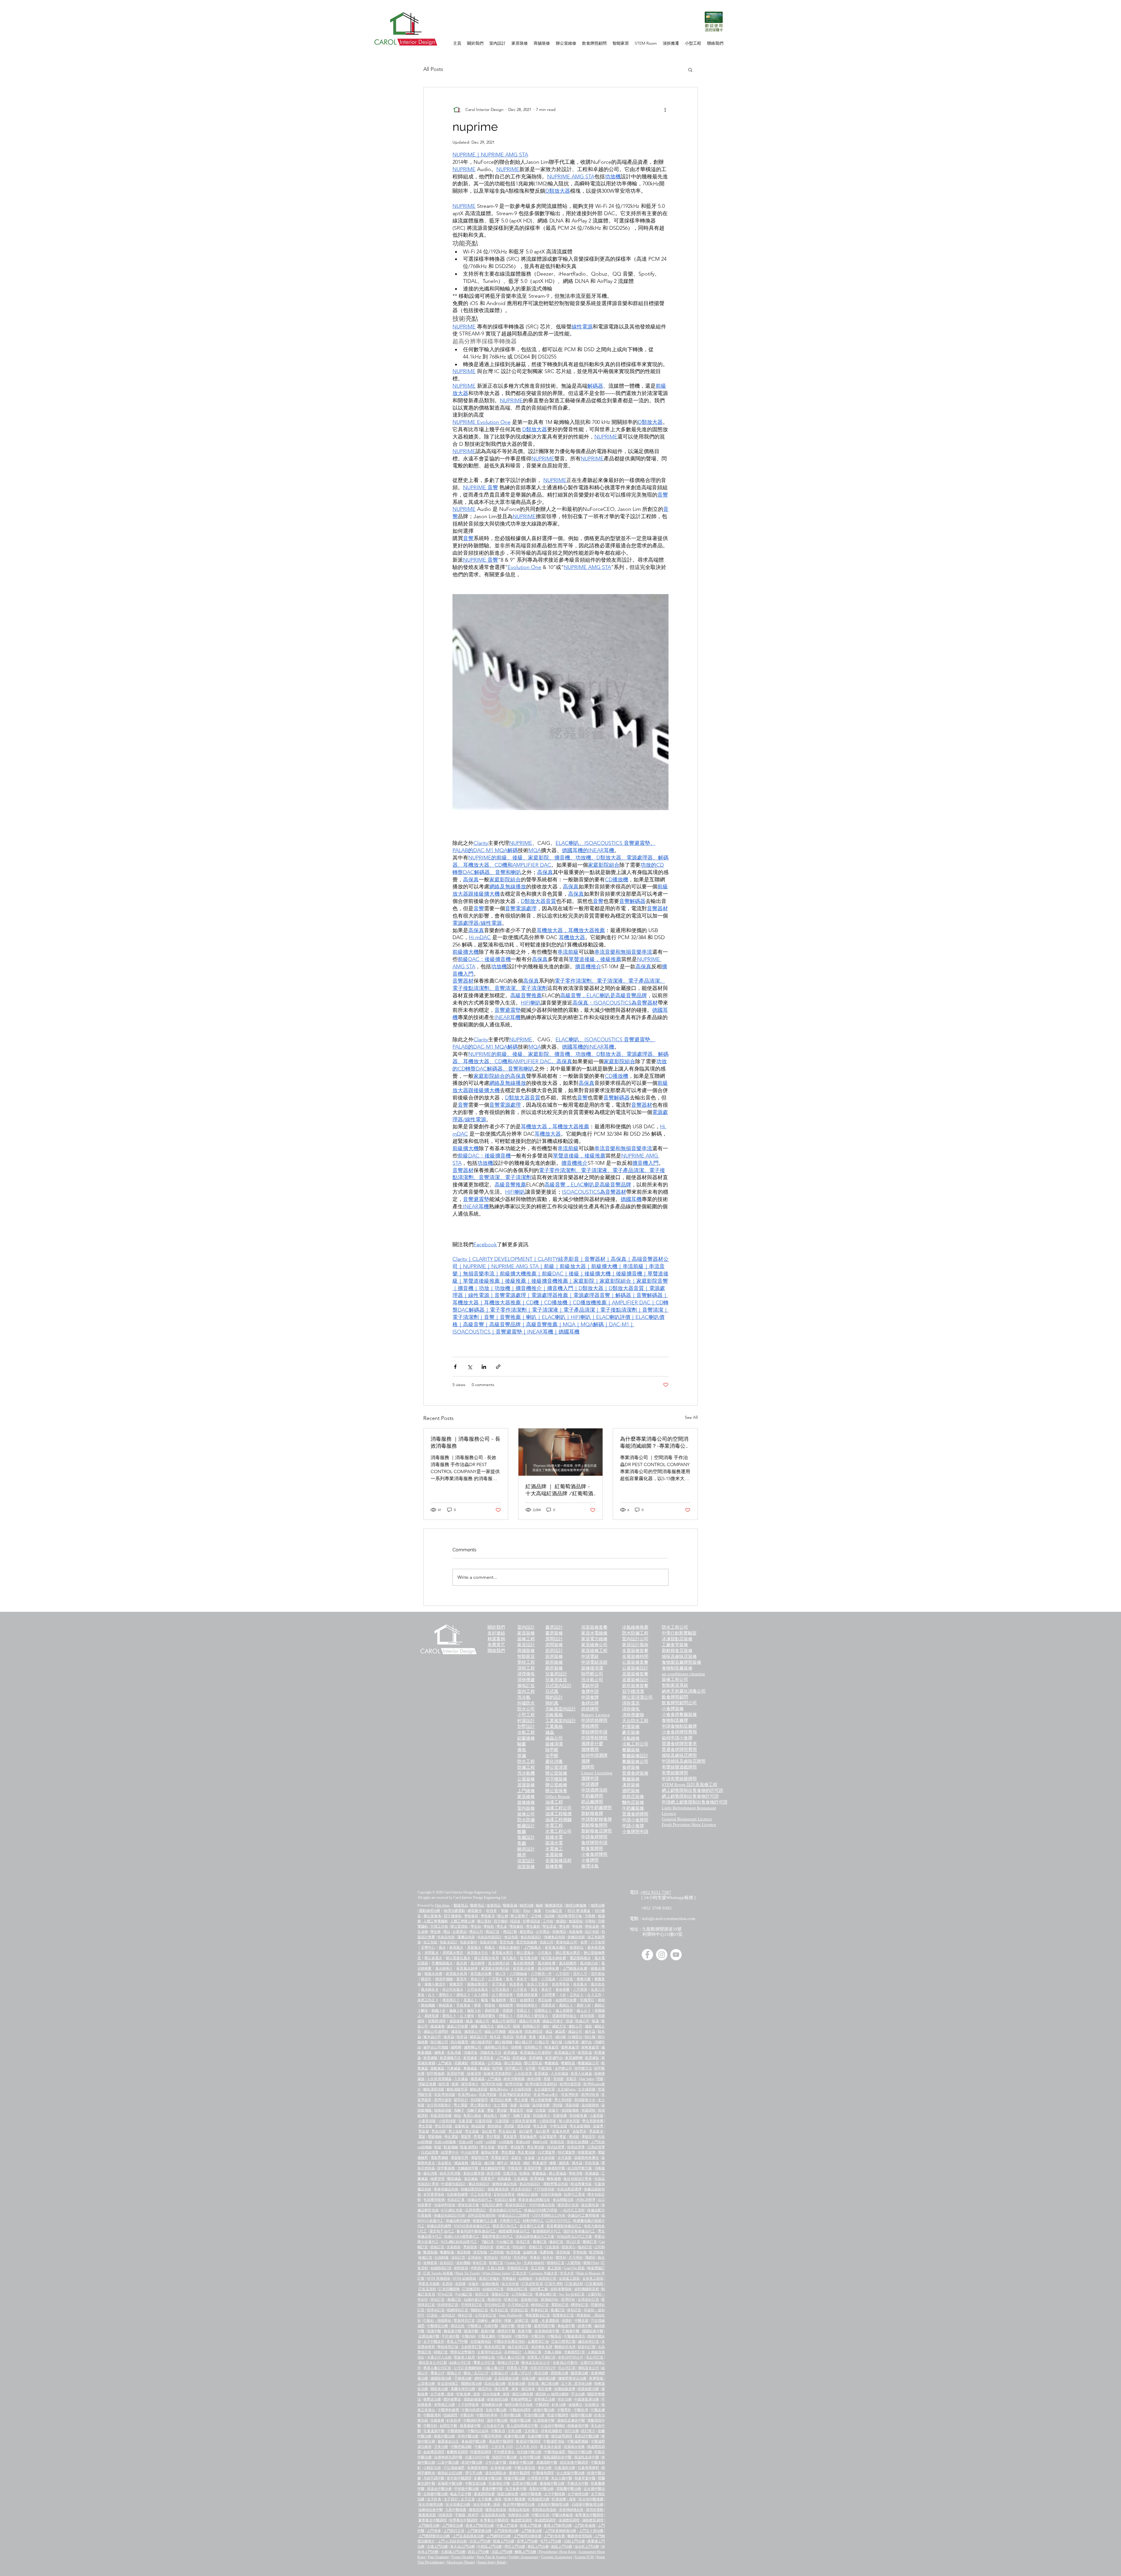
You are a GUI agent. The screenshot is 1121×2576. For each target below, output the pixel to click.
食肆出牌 (590, 1703)
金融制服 (530, 2252)
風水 (442, 1947)
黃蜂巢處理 (590, 2047)
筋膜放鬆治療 (588, 2389)
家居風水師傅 (467, 1968)
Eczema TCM (584, 2557)
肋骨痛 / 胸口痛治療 (543, 2384)
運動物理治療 (430, 1911)
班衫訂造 (480, 2263)
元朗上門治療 (574, 2541)
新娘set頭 (523, 2142)
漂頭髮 (558, 2105)
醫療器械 (510, 1905)
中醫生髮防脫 (525, 2468)
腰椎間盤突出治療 (572, 2378)
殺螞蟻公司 (531, 2026)
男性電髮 (508, 2152)
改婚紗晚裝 (490, 2284)
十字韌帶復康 (468, 2405)
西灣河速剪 (443, 2100)
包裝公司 (546, 1942)
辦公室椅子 (519, 1916)
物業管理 (438, 2179)
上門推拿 (434, 2531)
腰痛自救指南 (496, 2510)
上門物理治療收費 (528, 2536)
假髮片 (553, 2110)
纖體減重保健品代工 (514, 2231)
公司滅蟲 (495, 2063)
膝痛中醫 (488, 2331)
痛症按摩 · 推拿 (506, 2389)
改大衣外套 (510, 2284)
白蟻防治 (575, 2037)
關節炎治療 (439, 2389)
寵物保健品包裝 (505, 2184)
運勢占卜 (446, 1995)
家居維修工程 (594, 1651)
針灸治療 (559, 2405)
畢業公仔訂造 (484, 2363)
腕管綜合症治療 (450, 2473)
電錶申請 (590, 1686)
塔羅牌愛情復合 (564, 2016)
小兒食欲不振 (494, 2426)
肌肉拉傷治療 (495, 2384)
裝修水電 (554, 1837)
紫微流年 (456, 1984)
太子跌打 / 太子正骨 (459, 2499)
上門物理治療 (429, 2525)
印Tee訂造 (445, 2294)
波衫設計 (447, 2263)
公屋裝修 (526, 1779)
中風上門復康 (507, 2525)
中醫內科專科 (487, 2415)
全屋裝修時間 (635, 1656)
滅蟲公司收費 (458, 2026)
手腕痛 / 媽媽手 (467, 2515)
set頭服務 (506, 2142)
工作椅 (536, 1916)
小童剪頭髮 (427, 2121)
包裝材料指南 (445, 2205)
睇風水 (490, 1947)
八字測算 (580, 1990)
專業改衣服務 (429, 2284)
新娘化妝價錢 (578, 2142)
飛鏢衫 (590, 2258)
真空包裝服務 (527, 1942)
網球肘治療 (483, 2378)
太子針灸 (434, 2499)
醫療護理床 (554, 1905)
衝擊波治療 (432, 2399)
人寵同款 (574, 2263)
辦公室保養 (556, 1791)
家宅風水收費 (481, 1974)
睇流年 (426, 1979)
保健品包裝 (576, 1937)
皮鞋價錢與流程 (587, 2289)
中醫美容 (554, 2336)
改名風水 (580, 1984)
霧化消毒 (430, 2173)
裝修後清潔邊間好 (498, 2074)
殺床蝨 (508, 2037)
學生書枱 (533, 1926)
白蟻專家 (572, 2042)
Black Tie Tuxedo (468, 2273)
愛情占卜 (449, 2016)
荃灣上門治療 (527, 2541)
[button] (690, 69)
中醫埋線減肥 (555, 2452)
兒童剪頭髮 (484, 2121)
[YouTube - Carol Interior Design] (676, 1955)
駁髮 (438, 2147)
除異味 (525, 2173)
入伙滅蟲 (461, 2079)
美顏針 (567, 2321)
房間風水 (431, 1953)
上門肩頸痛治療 (506, 2531)
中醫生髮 (582, 2321)
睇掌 (478, 2005)
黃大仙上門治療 (462, 2547)
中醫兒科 (538, 2336)
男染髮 (424, 2131)
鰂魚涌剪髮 (479, 2089)
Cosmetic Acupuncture (557, 2557)
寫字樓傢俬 (453, 1916)
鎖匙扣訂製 (587, 2347)
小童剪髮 (596, 2116)
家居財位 (577, 1947)
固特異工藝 (539, 2289)
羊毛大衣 (567, 2273)
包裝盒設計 (448, 1942)
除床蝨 (462, 2037)
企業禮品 (459, 1932)
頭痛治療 (529, 2378)
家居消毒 (494, 2173)
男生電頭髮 (526, 2152)
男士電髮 (461, 2105)
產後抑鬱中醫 (492, 2489)
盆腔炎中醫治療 (525, 2483)
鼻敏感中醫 (566, 2326)
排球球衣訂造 (448, 2305)
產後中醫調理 (519, 2473)
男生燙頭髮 (536, 2147)
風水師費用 (568, 1963)
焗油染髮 (478, 2126)
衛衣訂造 (523, 2242)
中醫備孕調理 (543, 2473)
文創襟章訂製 (471, 2347)
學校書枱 (516, 1926)
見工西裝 (538, 2268)
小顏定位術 (432, 2468)
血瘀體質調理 (434, 2452)
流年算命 (598, 1974)
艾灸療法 (531, 2431)
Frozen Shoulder (463, 2557)
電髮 (422, 2137)
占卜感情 (481, 1995)
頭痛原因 (445, 2515)
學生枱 (476, 1926)
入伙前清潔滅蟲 (439, 2079)
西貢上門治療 (478, 2552)
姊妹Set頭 (540, 2142)
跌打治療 (572, 2431)
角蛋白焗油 (472, 2116)
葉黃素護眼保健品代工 (564, 2226)
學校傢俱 (471, 1916)
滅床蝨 (449, 2037)
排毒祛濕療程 (552, 2431)
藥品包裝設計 (479, 2184)
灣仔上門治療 (515, 2547)
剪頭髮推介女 (585, 2100)
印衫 (516, 1911)
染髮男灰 (580, 2131)
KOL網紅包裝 (452, 2210)
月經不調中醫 (434, 2478)
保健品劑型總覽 (458, 2221)
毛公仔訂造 (595, 2357)
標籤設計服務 (528, 2194)
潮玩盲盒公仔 (589, 2368)
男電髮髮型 (500, 2158)
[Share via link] (498, 1367)
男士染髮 (456, 2131)
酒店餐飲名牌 (542, 2347)
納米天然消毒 (450, 2173)
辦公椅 (503, 1916)
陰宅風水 (509, 1958)
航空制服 (596, 2252)
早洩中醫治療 (534, 2415)
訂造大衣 (520, 2273)
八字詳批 (566, 1979)
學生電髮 (451, 2137)
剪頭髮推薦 (578, 2116)
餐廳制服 (447, 2252)
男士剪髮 (521, 2100)
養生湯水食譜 (550, 2447)
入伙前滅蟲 (559, 2074)
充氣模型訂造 (575, 2352)
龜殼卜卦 (474, 2011)
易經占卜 (566, 2005)
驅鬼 (485, 2000)
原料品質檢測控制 (482, 2215)
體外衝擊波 (452, 2399)
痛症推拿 (528, 2389)
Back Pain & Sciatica (492, 2557)
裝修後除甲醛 (555, 2168)
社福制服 (442, 2258)
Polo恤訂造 (554, 1911)
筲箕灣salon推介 (546, 2095)
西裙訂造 (536, 2247)
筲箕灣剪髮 (488, 2095)
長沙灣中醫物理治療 (519, 2504)
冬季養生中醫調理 (494, 2520)
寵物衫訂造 (556, 2263)
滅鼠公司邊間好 (436, 2032)
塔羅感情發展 (527, 1995)
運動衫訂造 (500, 2294)
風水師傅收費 (548, 1968)
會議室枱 (576, 1921)
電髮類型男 (480, 2158)
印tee (527, 1911)
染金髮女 (445, 2163)
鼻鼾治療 (545, 2468)
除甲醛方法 (583, 2068)
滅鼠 (589, 2026)
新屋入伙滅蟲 (581, 2074)
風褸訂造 (540, 2242)
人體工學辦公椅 (462, 1921)
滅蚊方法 (559, 2026)
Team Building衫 (511, 2315)
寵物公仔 (454, 2373)
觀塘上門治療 (504, 2541)
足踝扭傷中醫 (429, 2336)
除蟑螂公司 (533, 2047)
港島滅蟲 (504, 2179)
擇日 (513, 2000)
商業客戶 (488, 2179)
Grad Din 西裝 (574, 2268)
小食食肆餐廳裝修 (679, 1715)
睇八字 (501, 1974)
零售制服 (580, 2252)
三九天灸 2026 (527, 2447)
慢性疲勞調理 (562, 2436)
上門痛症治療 (453, 2525)
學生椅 (564, 1926)
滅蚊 (546, 2026)
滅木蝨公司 (432, 2037)
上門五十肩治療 (591, 2531)
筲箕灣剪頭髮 (445, 2095)
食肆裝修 (631, 1767)
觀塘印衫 (495, 2300)
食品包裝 (511, 1937)
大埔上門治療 (437, 2547)
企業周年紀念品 (490, 2352)
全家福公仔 (500, 2373)
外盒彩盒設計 (522, 2189)
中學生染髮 (558, 2126)
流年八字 (580, 1974)
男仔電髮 (493, 2137)
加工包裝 (430, 1942)
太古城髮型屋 (544, 2089)
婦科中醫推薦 (531, 2494)
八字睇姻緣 (518, 1974)
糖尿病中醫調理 (528, 2441)
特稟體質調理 (481, 2452)
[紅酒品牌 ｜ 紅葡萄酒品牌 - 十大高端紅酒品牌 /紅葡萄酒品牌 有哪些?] (561, 1452)
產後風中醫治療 (552, 2483)
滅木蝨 (590, 2032)
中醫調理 (542, 2405)
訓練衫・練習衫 (490, 2321)
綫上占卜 (584, 2011)
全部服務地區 (481, 2342)
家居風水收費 (524, 1968)
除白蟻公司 (439, 2042)
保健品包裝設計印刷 (450, 2215)
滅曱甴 (586, 2042)
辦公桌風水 (433, 1958)
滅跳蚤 (564, 2163)
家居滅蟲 (511, 2053)
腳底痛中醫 (453, 2331)
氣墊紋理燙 (490, 2152)
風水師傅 (478, 1963)
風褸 (537, 1911)
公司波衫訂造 (486, 2315)
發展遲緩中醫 (470, 2426)
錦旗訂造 (441, 2352)
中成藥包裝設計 (454, 2184)
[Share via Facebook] (455, 1367)
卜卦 (563, 1995)
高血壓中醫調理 (501, 2441)
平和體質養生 (504, 2452)
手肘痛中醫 (450, 2336)
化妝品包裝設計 (490, 1937)
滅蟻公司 (504, 2026)
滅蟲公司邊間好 (504, 2021)
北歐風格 (554, 1715)
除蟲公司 (582, 2021)
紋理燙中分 (450, 2152)
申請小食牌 (633, 1826)
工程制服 (497, 2252)
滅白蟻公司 (524, 2042)
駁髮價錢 (451, 2147)
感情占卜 (463, 1995)
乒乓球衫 (576, 2258)
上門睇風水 (533, 1947)
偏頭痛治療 (547, 2378)
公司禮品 (543, 1932)
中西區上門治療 (490, 2547)
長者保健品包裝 (446, 2189)
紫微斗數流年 (435, 1984)
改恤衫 (474, 2284)
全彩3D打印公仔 (571, 2357)
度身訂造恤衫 (489, 2279)
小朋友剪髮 (547, 2121)
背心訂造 (573, 2242)
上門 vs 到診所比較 (452, 2541)
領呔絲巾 (519, 2247)
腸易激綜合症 (448, 2441)
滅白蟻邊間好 (482, 2042)
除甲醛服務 (436, 2074)
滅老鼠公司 (473, 2032)
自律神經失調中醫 (448, 2457)
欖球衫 (561, 2258)
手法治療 (578, 2394)
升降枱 (590, 1921)
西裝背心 (569, 2247)
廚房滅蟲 (519, 2058)
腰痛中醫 (471, 2331)
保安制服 (480, 2252)
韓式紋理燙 (556, 2147)
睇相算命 (446, 2005)
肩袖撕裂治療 (492, 2405)
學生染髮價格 (580, 2126)
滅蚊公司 (575, 2026)
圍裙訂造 (590, 2242)
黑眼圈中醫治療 (569, 2489)
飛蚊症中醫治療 (580, 2452)
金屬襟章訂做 (538, 2342)
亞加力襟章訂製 (563, 2342)
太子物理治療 (578, 2494)
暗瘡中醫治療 (521, 2420)
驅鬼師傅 (499, 2000)
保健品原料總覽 (439, 2226)
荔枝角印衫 (530, 2300)
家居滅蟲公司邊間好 (536, 2053)
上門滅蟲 (494, 2079)
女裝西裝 (454, 2247)
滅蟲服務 (456, 2021)
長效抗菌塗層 (474, 2173)
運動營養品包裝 (556, 2184)
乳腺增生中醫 (499, 2483)
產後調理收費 (484, 2494)
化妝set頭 (466, 2142)
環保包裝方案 (468, 2205)
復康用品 (494, 1905)
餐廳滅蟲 (552, 2063)
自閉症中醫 (448, 2426)
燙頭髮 (502, 2110)
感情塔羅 (587, 2016)
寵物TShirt (591, 2263)
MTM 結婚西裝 (464, 2279)
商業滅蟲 (478, 2063)
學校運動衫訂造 (538, 2315)
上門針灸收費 (554, 2536)
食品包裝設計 (531, 1937)
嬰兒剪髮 (488, 2147)
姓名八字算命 (538, 1984)
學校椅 (577, 1926)
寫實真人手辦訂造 (541, 2357)
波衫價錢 (463, 2263)
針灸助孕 (454, 2420)
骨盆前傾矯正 (448, 2384)
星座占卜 (471, 2000)
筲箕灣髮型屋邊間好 (515, 2095)
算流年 (462, 1979)
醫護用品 (461, 1905)
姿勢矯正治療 (545, 2399)
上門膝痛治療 (532, 2531)
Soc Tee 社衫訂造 (572, 2294)
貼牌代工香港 (575, 2194)
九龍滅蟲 (521, 2179)
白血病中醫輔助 (553, 2426)
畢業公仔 (438, 2373)
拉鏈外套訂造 (475, 2300)
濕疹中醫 (508, 2326)
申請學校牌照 (594, 1738)
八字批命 (548, 1979)
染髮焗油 (462, 2126)
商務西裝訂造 (518, 2268)
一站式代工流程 (572, 2210)
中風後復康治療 (587, 2399)
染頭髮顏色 (590, 2105)
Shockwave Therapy (461, 2562)
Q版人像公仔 (494, 2368)
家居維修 (526, 1797)
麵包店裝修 (633, 1802)
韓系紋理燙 (576, 2147)
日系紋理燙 (596, 2147)
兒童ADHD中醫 (477, 2457)
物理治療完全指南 (519, 2405)
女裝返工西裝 (569, 2279)
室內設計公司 (635, 1639)
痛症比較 (458, 2326)
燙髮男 (502, 2147)
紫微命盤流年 (478, 1984)
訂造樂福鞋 (595, 2284)
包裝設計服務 (505, 2200)
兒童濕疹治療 (565, 2468)
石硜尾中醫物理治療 (588, 2504)
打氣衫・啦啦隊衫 (437, 2321)
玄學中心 (428, 1947)
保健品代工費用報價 (583, 2215)
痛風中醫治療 (444, 2436)
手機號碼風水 (442, 1963)
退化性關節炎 (496, 2473)
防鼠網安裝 (534, 2032)
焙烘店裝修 (633, 1797)
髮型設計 (461, 2100)
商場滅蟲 (592, 2173)
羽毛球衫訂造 (495, 2305)
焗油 (457, 2116)
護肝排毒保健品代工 (579, 2231)
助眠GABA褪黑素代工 (462, 2236)
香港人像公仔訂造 (437, 2368)
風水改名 (598, 1984)
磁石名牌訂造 (518, 2347)
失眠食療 (437, 2420)
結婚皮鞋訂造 (493, 2289)
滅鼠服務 (515, 2032)
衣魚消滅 (454, 2053)
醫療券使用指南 (580, 2536)
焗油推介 (490, 2116)
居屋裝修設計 (635, 1680)
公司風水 (545, 1953)
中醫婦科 (505, 2336)
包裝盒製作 (469, 1942)
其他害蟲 (592, 2163)
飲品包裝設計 (530, 2184)
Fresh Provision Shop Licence (689, 1825)
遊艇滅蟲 (437, 2068)
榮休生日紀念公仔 (536, 2363)
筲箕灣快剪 (570, 2095)
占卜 (431, 1995)
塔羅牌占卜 (543, 2011)
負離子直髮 (476, 2110)
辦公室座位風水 (458, 1958)
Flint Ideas (442, 1905)
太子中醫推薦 (555, 2494)
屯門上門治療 (551, 2541)
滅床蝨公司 (479, 2037)
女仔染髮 (565, 2158)
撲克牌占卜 (451, 2000)
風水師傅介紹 (499, 1963)
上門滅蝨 (503, 2058)
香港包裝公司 (566, 1942)
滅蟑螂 (456, 2047)
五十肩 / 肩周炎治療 (577, 2384)
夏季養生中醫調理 (432, 2520)
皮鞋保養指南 (561, 2289)
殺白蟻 (557, 2042)
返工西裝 (554, 2268)
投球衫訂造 (436, 2310)
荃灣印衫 (568, 2300)
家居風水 (456, 1947)
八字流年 (563, 1974)
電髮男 (466, 2137)
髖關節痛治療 (471, 2384)
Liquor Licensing (597, 1773)
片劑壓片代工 (510, 2221)
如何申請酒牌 (594, 1755)
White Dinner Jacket (496, 2273)
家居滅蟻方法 (450, 2058)
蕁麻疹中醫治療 (521, 2462)
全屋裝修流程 (558, 1860)
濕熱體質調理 (593, 2520)
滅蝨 (549, 2032)
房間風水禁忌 (453, 1953)
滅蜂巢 (439, 2053)
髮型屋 (444, 2084)
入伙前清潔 (523, 2074)
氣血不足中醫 (461, 2494)
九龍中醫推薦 (456, 2510)
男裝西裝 (470, 2247)
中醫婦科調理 (520, 2410)
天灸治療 (515, 2431)
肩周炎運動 (595, 2510)
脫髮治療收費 (508, 2494)
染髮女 (516, 2158)
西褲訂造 (503, 2247)
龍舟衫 (548, 2258)
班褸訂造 (496, 2263)
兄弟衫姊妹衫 (534, 2263)
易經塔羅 (492, 2011)
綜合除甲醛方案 (580, 2168)
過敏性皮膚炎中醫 (571, 2420)
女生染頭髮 (546, 2158)
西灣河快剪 (590, 2095)
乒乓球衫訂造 (518, 2305)
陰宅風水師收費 (554, 1958)
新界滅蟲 (537, 2179)
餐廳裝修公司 (635, 1762)
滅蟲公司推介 (553, 2021)
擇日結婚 (545, 2000)
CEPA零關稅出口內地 (549, 2215)
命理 (584, 1942)
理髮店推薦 (427, 2084)
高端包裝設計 (516, 2205)
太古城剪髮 (587, 2089)
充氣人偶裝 (553, 2352)
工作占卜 (577, 1995)
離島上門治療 (525, 2552)
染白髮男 (526, 2131)
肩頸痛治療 (559, 2373)
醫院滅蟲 (454, 2179)
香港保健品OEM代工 (505, 2210)
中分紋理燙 (470, 2152)
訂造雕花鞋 (471, 2289)
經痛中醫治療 (544, 2410)
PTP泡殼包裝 (545, 2189)
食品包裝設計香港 (578, 2179)
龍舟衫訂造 (499, 2310)
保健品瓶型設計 (473, 2189)
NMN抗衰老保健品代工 (472, 2226)
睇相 (601, 2000)
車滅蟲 (485, 2068)
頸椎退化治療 (519, 2515)
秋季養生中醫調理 (463, 2520)
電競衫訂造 (560, 2305)
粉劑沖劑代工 (533, 2221)
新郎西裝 (461, 2268)
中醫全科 (467, 2415)
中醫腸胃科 (432, 2415)
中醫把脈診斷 (461, 2447)
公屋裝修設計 (635, 1668)
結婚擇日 (527, 2000)
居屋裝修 (526, 1785)
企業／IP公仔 (521, 2373)
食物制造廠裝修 (677, 1668)
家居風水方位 (478, 1953)
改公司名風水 (453, 1990)
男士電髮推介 (481, 2105)
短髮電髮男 (548, 2137)
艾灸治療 (441, 2447)
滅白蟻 (560, 2037)
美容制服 (563, 2252)
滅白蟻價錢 (503, 2042)
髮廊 (455, 2084)
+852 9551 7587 (656, 1892)
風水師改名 (430, 1990)
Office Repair (558, 1797)
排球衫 (506, 2258)
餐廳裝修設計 (635, 1756)
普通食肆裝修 (635, 1773)
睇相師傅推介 (527, 2005)
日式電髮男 (546, 2152)
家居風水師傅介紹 (495, 1968)
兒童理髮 (502, 2121)
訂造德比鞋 (574, 2284)
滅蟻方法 (487, 2026)
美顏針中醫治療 (541, 2489)
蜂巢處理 (552, 2047)
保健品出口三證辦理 (514, 2215)
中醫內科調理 (472, 2410)
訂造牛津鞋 (554, 2284)
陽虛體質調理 (545, 2520)
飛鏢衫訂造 (479, 2310)
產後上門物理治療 (558, 2525)
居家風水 (474, 1947)
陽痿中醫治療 (581, 2415)
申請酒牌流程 (594, 1790)
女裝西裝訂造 (546, 2279)
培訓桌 (515, 1921)
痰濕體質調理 (569, 2520)
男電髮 (479, 2137)
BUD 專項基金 (579, 1911)
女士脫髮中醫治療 (571, 2473)
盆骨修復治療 (501, 2468)
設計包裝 (592, 1932)
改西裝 (447, 2284)
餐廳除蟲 (568, 2063)
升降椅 (590, 1916)
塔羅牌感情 (437, 2021)
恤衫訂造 (557, 2242)
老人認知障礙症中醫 (522, 2426)
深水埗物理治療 (431, 2504)
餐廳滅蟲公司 (588, 2063)
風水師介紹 (589, 1963)
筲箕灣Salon (467, 2095)
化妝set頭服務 (445, 2142)
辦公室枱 (484, 1921)
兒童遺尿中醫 (434, 2431)
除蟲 (570, 2021)
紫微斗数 (584, 1979)
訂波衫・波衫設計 (441, 2315)
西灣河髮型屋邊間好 (541, 2084)
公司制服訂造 (522, 2294)
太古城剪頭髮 (521, 2089)
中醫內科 (469, 2336)
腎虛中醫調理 (558, 2415)
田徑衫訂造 (519, 2310)
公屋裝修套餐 (635, 1662)
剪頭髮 (558, 2079)
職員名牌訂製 (495, 2347)
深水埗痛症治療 (458, 2504)
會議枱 (561, 1921)
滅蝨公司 (575, 2032)
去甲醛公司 (563, 2068)
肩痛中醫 (525, 2331)
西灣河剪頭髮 (492, 2084)
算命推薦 (563, 1990)
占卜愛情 (467, 2016)
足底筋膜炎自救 (494, 2515)
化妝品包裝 (446, 1937)
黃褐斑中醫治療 (450, 2483)
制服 (505, 1911)
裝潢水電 (554, 1843)
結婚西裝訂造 (441, 2268)
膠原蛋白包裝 (568, 2205)
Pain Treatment (438, 2557)
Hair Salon (587, 2079)
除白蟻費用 (460, 2042)
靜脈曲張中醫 (578, 2426)
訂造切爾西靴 (449, 2289)
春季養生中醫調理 (589, 2515)
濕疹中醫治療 (497, 2420)
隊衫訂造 (465, 2315)
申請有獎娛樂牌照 (679, 1779)
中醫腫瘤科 (456, 2431)
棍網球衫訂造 (458, 2310)
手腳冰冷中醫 (578, 2483)
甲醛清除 (545, 2068)
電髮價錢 (435, 2137)
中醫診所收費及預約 (509, 2342)
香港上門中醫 (457, 2342)
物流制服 (513, 2252)
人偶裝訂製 (533, 2352)
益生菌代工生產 (532, 2226)
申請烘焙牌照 (594, 1720)
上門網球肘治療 (499, 2536)
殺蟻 (516, 2026)
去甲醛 (530, 2068)
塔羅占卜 (523, 2011)
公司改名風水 (478, 1990)
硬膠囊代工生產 (485, 2221)
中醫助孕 (581, 2410)
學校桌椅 (592, 1926)
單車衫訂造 (539, 2310)
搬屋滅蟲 (478, 2079)
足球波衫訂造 (588, 2300)
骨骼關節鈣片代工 (547, 2231)
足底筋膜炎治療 (507, 2378)
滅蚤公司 (546, 2037)
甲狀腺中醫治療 (467, 2489)
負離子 (459, 2110)
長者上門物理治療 (480, 2525)
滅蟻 (474, 2026)
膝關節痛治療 (441, 2378)
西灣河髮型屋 (570, 2084)
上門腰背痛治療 (479, 2531)
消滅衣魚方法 (491, 2053)
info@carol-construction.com (669, 1919)
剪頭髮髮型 (479, 2100)
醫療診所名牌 (565, 2347)
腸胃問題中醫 (545, 2326)
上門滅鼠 (445, 2063)
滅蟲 (469, 2021)
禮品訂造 (492, 1932)
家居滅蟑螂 (574, 2058)
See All (691, 1417)
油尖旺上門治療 (587, 2547)
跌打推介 (588, 2431)
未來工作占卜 (428, 2000)
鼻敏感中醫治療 (474, 2441)
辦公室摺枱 (459, 1926)
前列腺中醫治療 (529, 2452)
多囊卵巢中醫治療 (488, 2478)
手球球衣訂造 (471, 2305)
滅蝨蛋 (560, 2032)
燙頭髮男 (517, 2147)
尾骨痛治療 (517, 2384)
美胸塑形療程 (478, 2468)
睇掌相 (490, 2005)
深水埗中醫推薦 (591, 2499)
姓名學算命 (561, 1984)
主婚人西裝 (496, 2268)
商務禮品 (559, 1932)
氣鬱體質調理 (457, 2452)
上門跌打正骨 (454, 2531)
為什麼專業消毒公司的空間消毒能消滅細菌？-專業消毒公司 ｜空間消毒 (654, 1443)
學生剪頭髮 (443, 2126)
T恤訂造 (488, 2242)
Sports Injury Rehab (492, 2562)
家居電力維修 (594, 1639)
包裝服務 (576, 1932)
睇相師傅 (506, 2005)
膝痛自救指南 (519, 2510)
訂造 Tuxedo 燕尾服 (438, 2273)
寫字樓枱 (501, 1921)
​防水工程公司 (675, 1627)
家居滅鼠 (592, 2058)
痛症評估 (485, 2389)
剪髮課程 (589, 2110)
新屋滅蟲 (541, 2074)
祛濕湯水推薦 (574, 2447)
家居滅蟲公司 (565, 2053)
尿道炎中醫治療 (439, 2489)
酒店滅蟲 (471, 2179)
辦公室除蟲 (533, 2063)
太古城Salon (566, 2089)
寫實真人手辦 (517, 2368)
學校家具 (488, 1916)
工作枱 (548, 1921)
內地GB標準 (586, 2200)
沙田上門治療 (480, 2541)
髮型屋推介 (470, 2084)
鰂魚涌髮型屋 (457, 2089)
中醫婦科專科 (474, 2420)
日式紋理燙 (430, 2152)
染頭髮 (525, 2105)
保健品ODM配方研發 (541, 2210)
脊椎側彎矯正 (521, 2399)
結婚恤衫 (526, 2279)
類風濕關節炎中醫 (557, 2457)
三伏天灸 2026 (502, 2447)
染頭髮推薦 (541, 2105)
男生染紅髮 (507, 2131)
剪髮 (547, 2079)
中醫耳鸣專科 (491, 2436)
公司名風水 (501, 1990)
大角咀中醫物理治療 (553, 2504)
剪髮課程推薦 (441, 2116)
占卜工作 (594, 1995)
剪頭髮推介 (542, 2116)
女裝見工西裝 (593, 2279)
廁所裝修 (554, 1668)
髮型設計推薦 (501, 2100)
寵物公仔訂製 (508, 2363)
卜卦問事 (548, 1995)
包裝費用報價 (434, 2200)
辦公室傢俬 (432, 1916)
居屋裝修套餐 (635, 1674)
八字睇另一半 (541, 1974)
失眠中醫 (491, 2326)
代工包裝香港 (481, 2194)
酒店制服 (464, 2252)
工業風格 (554, 1726)
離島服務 (554, 2179)
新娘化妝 (557, 2142)
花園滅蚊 (461, 2063)
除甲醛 (498, 2068)
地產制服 (547, 2252)
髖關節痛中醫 (593, 2331)
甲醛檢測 (515, 2168)
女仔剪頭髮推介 (439, 2105)
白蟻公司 (542, 2042)
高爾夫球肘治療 (463, 2389)
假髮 (530, 2110)
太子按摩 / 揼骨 (442, 2394)
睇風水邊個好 (510, 1947)
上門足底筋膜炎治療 (468, 2536)
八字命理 (598, 1942)
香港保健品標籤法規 (534, 2200)
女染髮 (530, 2158)
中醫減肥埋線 (554, 2441)
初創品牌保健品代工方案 (535, 2236)
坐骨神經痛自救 (571, 2510)
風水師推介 (444, 1968)
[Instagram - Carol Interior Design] (662, 1955)
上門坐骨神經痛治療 (561, 2531)
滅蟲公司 (482, 2021)
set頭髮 (491, 2142)
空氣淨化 (510, 2173)
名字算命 (499, 1984)
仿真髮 (541, 2110)
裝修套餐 (554, 1866)
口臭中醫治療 (448, 2462)
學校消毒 (576, 2173)
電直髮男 (510, 2137)
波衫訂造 (458, 2258)
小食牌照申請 (635, 1832)
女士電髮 (501, 2105)
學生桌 (502, 1926)
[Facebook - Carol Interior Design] (647, 1955)
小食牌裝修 (673, 1709)
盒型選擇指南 (434, 2194)
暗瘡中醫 (524, 2326)
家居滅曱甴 (554, 2058)
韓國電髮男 (586, 2152)
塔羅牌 (508, 2011)
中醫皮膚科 (487, 2336)
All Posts (433, 69)
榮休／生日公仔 (476, 2373)
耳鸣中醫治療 (468, 2436)
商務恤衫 (509, 2279)
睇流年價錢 (444, 1979)
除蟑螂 (516, 2047)
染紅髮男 (489, 2131)
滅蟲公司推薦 (529, 2021)
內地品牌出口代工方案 (574, 2236)
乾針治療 (565, 2399)
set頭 (479, 2142)
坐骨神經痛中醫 (547, 2331)
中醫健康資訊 (574, 2336)
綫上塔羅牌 (564, 2011)
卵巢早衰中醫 (585, 2478)
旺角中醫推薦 (515, 2499)
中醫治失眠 (540, 2515)
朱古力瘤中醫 (562, 2478)
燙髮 (490, 2110)
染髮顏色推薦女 (587, 2158)
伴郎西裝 (478, 2268)
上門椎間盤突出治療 (434, 2536)
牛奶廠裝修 (633, 1808)
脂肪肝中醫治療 (505, 2457)
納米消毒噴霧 (514, 2079)
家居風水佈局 (456, 1974)
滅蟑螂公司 (473, 2047)
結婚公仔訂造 (460, 2363)
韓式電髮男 (567, 2152)
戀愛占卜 (506, 2016)
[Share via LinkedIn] (484, 1367)
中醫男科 (522, 2336)
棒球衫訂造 (540, 2305)
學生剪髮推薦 (593, 2121)
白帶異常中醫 (538, 2478)
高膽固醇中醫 (547, 2462)
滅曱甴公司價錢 (436, 2047)
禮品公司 (476, 1932)
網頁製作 (475, 1911)
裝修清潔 (474, 2074)
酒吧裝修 (631, 1791)
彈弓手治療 (474, 2473)
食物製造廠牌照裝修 (682, 1662)
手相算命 (463, 2005)
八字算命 (495, 1979)
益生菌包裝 (590, 2205)
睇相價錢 (428, 2005)
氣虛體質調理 (522, 2520)
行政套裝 (552, 2247)
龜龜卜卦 (456, 2011)
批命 (534, 1979)
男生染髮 (472, 2131)
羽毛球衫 (521, 2258)
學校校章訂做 (448, 2347)
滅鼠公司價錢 (495, 2032)
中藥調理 (482, 2447)
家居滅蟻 (430, 2058)
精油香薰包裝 (581, 2184)
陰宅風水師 (529, 1958)
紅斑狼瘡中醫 (544, 2420)
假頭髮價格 (570, 2110)
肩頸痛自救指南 (544, 2510)
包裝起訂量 (456, 2200)
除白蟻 (590, 2037)
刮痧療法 (592, 2405)
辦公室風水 (525, 1953)
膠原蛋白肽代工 (505, 2226)
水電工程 (554, 1825)
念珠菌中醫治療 (436, 2494)
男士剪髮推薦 (541, 2100)
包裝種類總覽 (457, 2194)
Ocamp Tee (513, 2263)
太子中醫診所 (434, 2342)
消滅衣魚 (471, 2053)
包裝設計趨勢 (492, 2205)
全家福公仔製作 (565, 2363)
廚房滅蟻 (536, 2058)
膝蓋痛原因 (427, 2515)
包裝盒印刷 (488, 1942)
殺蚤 (532, 2037)
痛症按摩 (545, 2389)
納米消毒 (534, 2079)
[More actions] (665, 109)
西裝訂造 (437, 2247)
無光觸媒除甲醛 (493, 2168)
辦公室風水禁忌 (568, 1953)
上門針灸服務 (585, 2525)
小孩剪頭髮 (447, 2121)
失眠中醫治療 (496, 2410)
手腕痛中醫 (571, 2331)
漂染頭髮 (572, 2105)
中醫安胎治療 (476, 2483)
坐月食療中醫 (516, 2489)
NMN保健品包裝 (542, 2205)
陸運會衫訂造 (563, 2315)
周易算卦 (548, 2005)
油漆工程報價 (558, 1814)
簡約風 (552, 1703)
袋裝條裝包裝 (498, 2189)
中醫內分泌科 (478, 2431)
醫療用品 (477, 1905)
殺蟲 (596, 2021)
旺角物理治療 (539, 2499)
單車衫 (535, 2258)
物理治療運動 (454, 1911)
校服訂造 (425, 2258)
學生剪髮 (425, 2126)
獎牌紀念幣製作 (462, 2352)
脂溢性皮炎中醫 (587, 2457)
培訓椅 (550, 1916)
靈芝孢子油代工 (442, 2231)
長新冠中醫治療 (587, 2436)
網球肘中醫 (506, 2331)
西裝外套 (487, 2247)
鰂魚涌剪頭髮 (434, 2089)
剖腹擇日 (587, 2000)
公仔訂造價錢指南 (468, 2368)
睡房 (522, 1855)
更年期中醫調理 (459, 2478)
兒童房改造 (556, 1680)
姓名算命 (516, 1984)
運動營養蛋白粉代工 (497, 2236)
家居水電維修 (594, 1633)
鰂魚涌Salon (499, 2089)
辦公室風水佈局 (486, 1958)
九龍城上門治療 (453, 2552)
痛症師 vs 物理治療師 (552, 2394)
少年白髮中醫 (496, 2462)
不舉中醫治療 (511, 2415)
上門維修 (526, 1791)
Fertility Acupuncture (523, 2557)
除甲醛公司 (514, 2068)
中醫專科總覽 (449, 2410)
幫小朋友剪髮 (569, 2121)
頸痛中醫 (434, 2331)
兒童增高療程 (588, 2468)
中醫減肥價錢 (578, 2441)
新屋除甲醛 (456, 2074)
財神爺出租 (486, 2357)
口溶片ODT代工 (559, 2221)
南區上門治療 (562, 2547)
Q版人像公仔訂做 (511, 2357)
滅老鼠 (456, 2032)
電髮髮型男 (460, 2158)
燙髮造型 (589, 2137)
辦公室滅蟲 (513, 2063)
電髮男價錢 (439, 2158)
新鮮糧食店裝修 (677, 1651)
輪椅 (539, 1905)
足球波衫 (475, 2258)
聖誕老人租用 (464, 2357)
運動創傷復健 (474, 2399)
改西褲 (460, 2284)
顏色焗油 (495, 2126)
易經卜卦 (584, 2005)
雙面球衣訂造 (464, 2321)
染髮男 (598, 2126)
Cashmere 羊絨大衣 (543, 2273)
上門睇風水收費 (575, 1968)
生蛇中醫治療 (530, 2457)
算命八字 (478, 1979)
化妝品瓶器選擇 (569, 2189)
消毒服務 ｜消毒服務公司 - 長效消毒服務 (465, 1442)
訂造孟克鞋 (427, 2289)
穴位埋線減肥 (454, 2468)
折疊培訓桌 (532, 1921)
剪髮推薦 (560, 2116)
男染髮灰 (596, 2131)
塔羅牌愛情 (486, 2016)
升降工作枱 (439, 1926)
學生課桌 (549, 1926)
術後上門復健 (531, 2525)
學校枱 (489, 1926)
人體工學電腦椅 (436, 1921)
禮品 (447, 1932)
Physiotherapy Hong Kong (557, 2552)
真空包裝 (506, 1942)
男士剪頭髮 (563, 2100)
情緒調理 (450, 2415)
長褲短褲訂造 (546, 2294)
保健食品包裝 (555, 1937)
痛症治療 (541, 2373)
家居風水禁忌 (503, 1953)
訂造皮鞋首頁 (532, 2284)
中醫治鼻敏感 (562, 2515)
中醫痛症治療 (438, 2326)
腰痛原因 (476, 2510)
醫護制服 (430, 2252)
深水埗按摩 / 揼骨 (496, 2394)
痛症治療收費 (523, 2394)
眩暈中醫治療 (515, 2436)
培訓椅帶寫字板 (570, 1916)
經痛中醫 (585, 2326)
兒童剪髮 (465, 2121)
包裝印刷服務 (551, 2194)
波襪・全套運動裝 (545, 2321)
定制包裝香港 (504, 2194)
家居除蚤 (487, 2058)
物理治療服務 (576, 1905)
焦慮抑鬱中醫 (538, 2436)
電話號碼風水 (580, 1958)
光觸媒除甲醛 (468, 2168)
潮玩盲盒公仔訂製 (433, 2363)
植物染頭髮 (443, 2110)
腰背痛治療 (580, 2373)
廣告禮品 (526, 1932)
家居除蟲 (585, 2053)
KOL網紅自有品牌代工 (459, 2242)
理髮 (600, 2079)
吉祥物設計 (513, 2352)
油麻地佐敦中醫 (431, 2510)
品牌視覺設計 (476, 2210)
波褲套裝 (430, 2263)
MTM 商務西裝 (438, 2279)
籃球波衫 (491, 2258)
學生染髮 (540, 2126)
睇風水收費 (433, 1974)
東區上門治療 (538, 2547)
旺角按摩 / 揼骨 (468, 2394)
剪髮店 (571, 2079)
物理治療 (527, 1905)
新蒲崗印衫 (550, 2300)
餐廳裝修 (631, 1779)
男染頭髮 (439, 2131)
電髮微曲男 (528, 2137)
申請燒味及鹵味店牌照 (684, 1761)
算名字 (522, 1979)
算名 (509, 1979)
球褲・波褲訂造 (516, 2321)
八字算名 (520, 1990)
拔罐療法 (575, 2405)
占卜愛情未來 (503, 1995)
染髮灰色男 (561, 2131)
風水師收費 (547, 1963)
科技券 (491, 1911)
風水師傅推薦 (524, 1963)
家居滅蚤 (470, 2058)
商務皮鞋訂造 (517, 2289)
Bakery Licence (596, 1715)
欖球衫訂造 (580, 2305)
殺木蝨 (495, 2037)
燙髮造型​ (516, 2110)
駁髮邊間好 (469, 2147)
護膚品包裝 (466, 1937)
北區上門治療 (502, 2552)
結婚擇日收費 (566, 2000)
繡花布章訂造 (589, 2342)
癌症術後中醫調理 (574, 2462)
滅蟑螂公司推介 (496, 2047)
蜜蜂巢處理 (570, 2047)
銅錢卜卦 (438, 2011)
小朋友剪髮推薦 (524, 2121)
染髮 (513, 2105)
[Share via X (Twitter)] (470, 1367)
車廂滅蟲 (470, 2068)
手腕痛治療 (463, 2378)
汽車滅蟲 (454, 2068)
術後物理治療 (498, 2399)
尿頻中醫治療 (472, 2462)
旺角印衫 (511, 2300)
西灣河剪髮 (514, 2084)
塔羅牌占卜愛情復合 (532, 2016)
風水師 (462, 1963)
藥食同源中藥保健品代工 (476, 2231)
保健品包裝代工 (480, 2200)
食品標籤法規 (563, 2200)
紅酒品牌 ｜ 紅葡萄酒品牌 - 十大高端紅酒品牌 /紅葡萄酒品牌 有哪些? (559, 1490)
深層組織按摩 (565, 2389)
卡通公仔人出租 (439, 2357)
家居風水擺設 (555, 1947)
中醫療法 (475, 2326)
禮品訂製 (510, 1932)
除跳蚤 (521, 2037)
